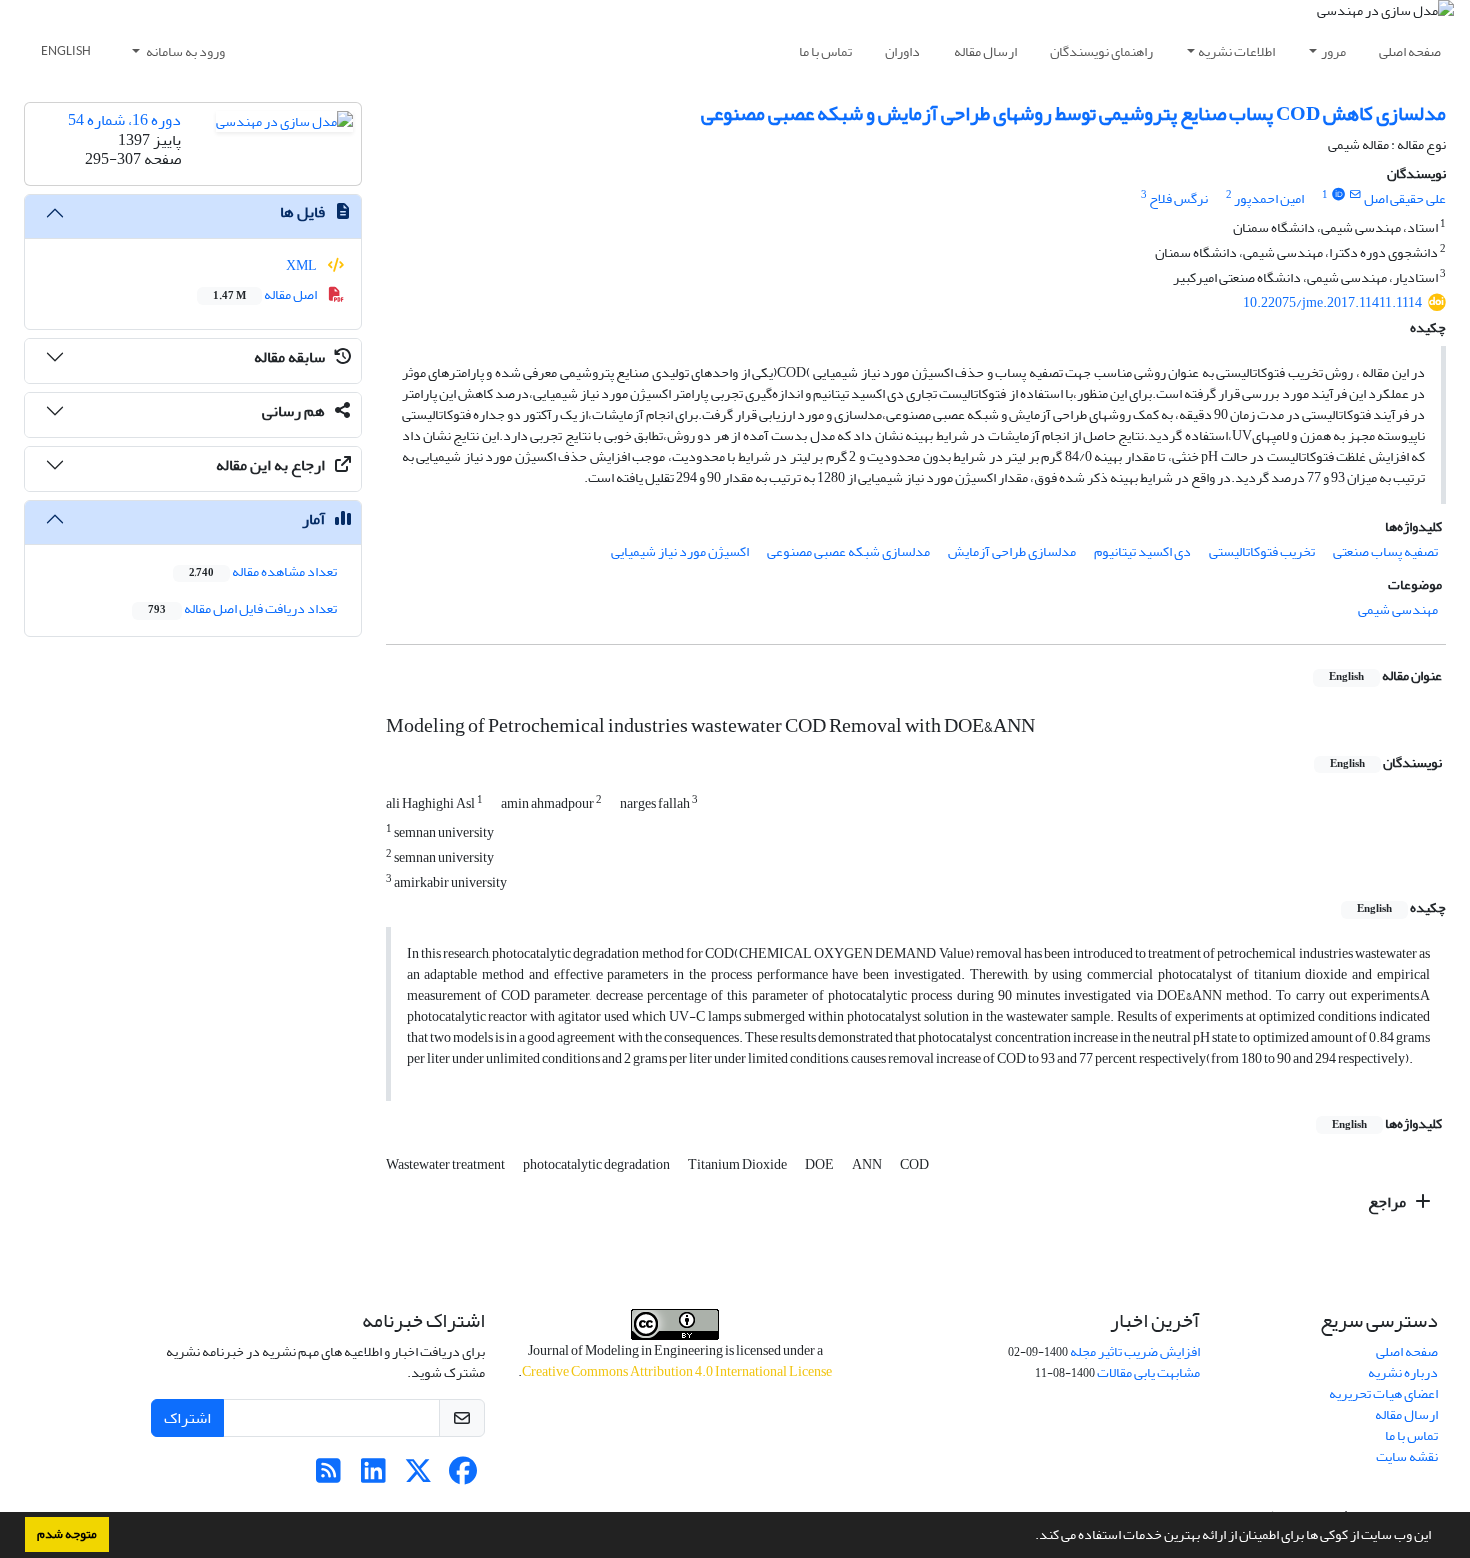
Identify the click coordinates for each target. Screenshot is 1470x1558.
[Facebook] (463, 1476)
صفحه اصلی (1410, 51)
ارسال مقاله (985, 51)
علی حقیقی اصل (1405, 198)
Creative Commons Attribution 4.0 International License (677, 1371)
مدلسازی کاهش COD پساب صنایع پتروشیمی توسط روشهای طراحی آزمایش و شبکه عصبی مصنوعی (1073, 113)
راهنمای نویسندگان (1101, 51)
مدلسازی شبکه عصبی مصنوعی (848, 551)
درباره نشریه (1403, 1372)
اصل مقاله (266, 294)
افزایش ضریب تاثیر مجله (1135, 1351)
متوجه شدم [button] (67, 1534)
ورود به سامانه (184, 51)
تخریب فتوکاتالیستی (1262, 551)
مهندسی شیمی (1398, 609)
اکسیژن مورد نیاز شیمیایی (680, 551)
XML (302, 265)
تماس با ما (825, 51)
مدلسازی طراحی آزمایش (1012, 551)
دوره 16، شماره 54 (124, 120)
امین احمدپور (1269, 198)
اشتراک (187, 1418)
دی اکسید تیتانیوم (1142, 551)
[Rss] (328, 1476)
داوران (902, 51)
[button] (1030, 1537)
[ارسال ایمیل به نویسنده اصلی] (1355, 195)
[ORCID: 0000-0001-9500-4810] (1338, 195)
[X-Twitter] (418, 1476)
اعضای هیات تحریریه (1383, 1393)
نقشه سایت (1407, 1456)
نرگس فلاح (1178, 198)
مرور (1333, 51)
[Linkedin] (373, 1476)
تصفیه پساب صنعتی (1385, 551)
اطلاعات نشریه (1236, 51)
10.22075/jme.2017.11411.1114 (1332, 302)
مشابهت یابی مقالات (1148, 1372)
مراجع (1388, 1202)
